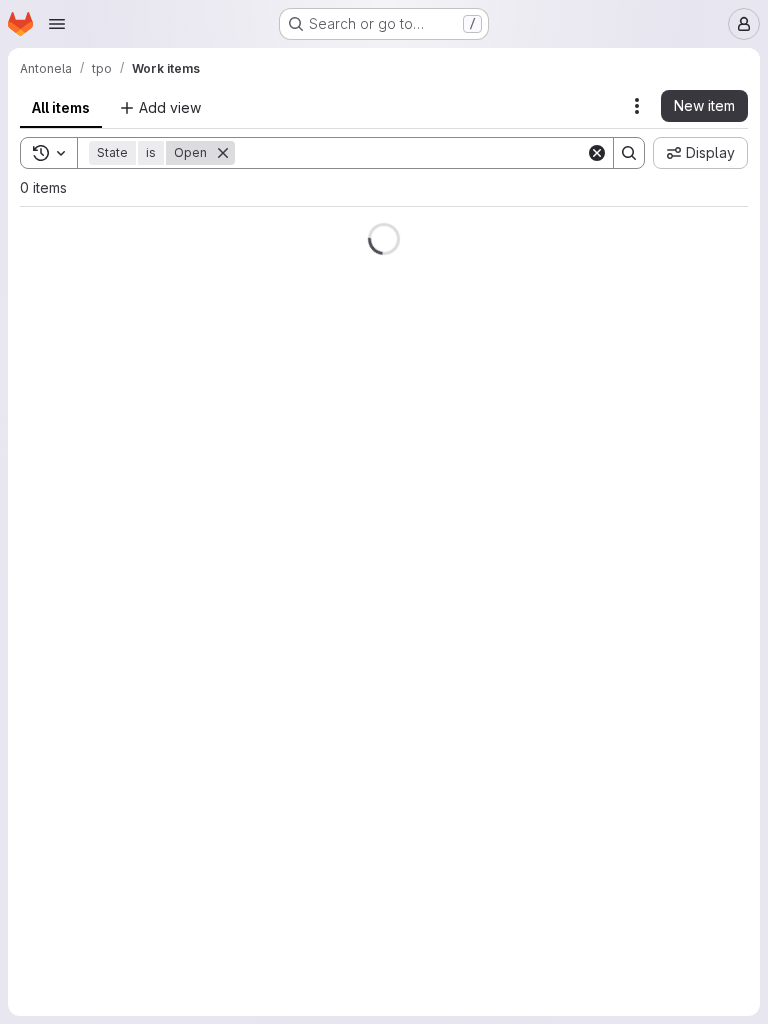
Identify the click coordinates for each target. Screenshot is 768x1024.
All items (61, 107)
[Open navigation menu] (57, 24)
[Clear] (582, 153)
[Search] (614, 153)
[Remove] (223, 153)
